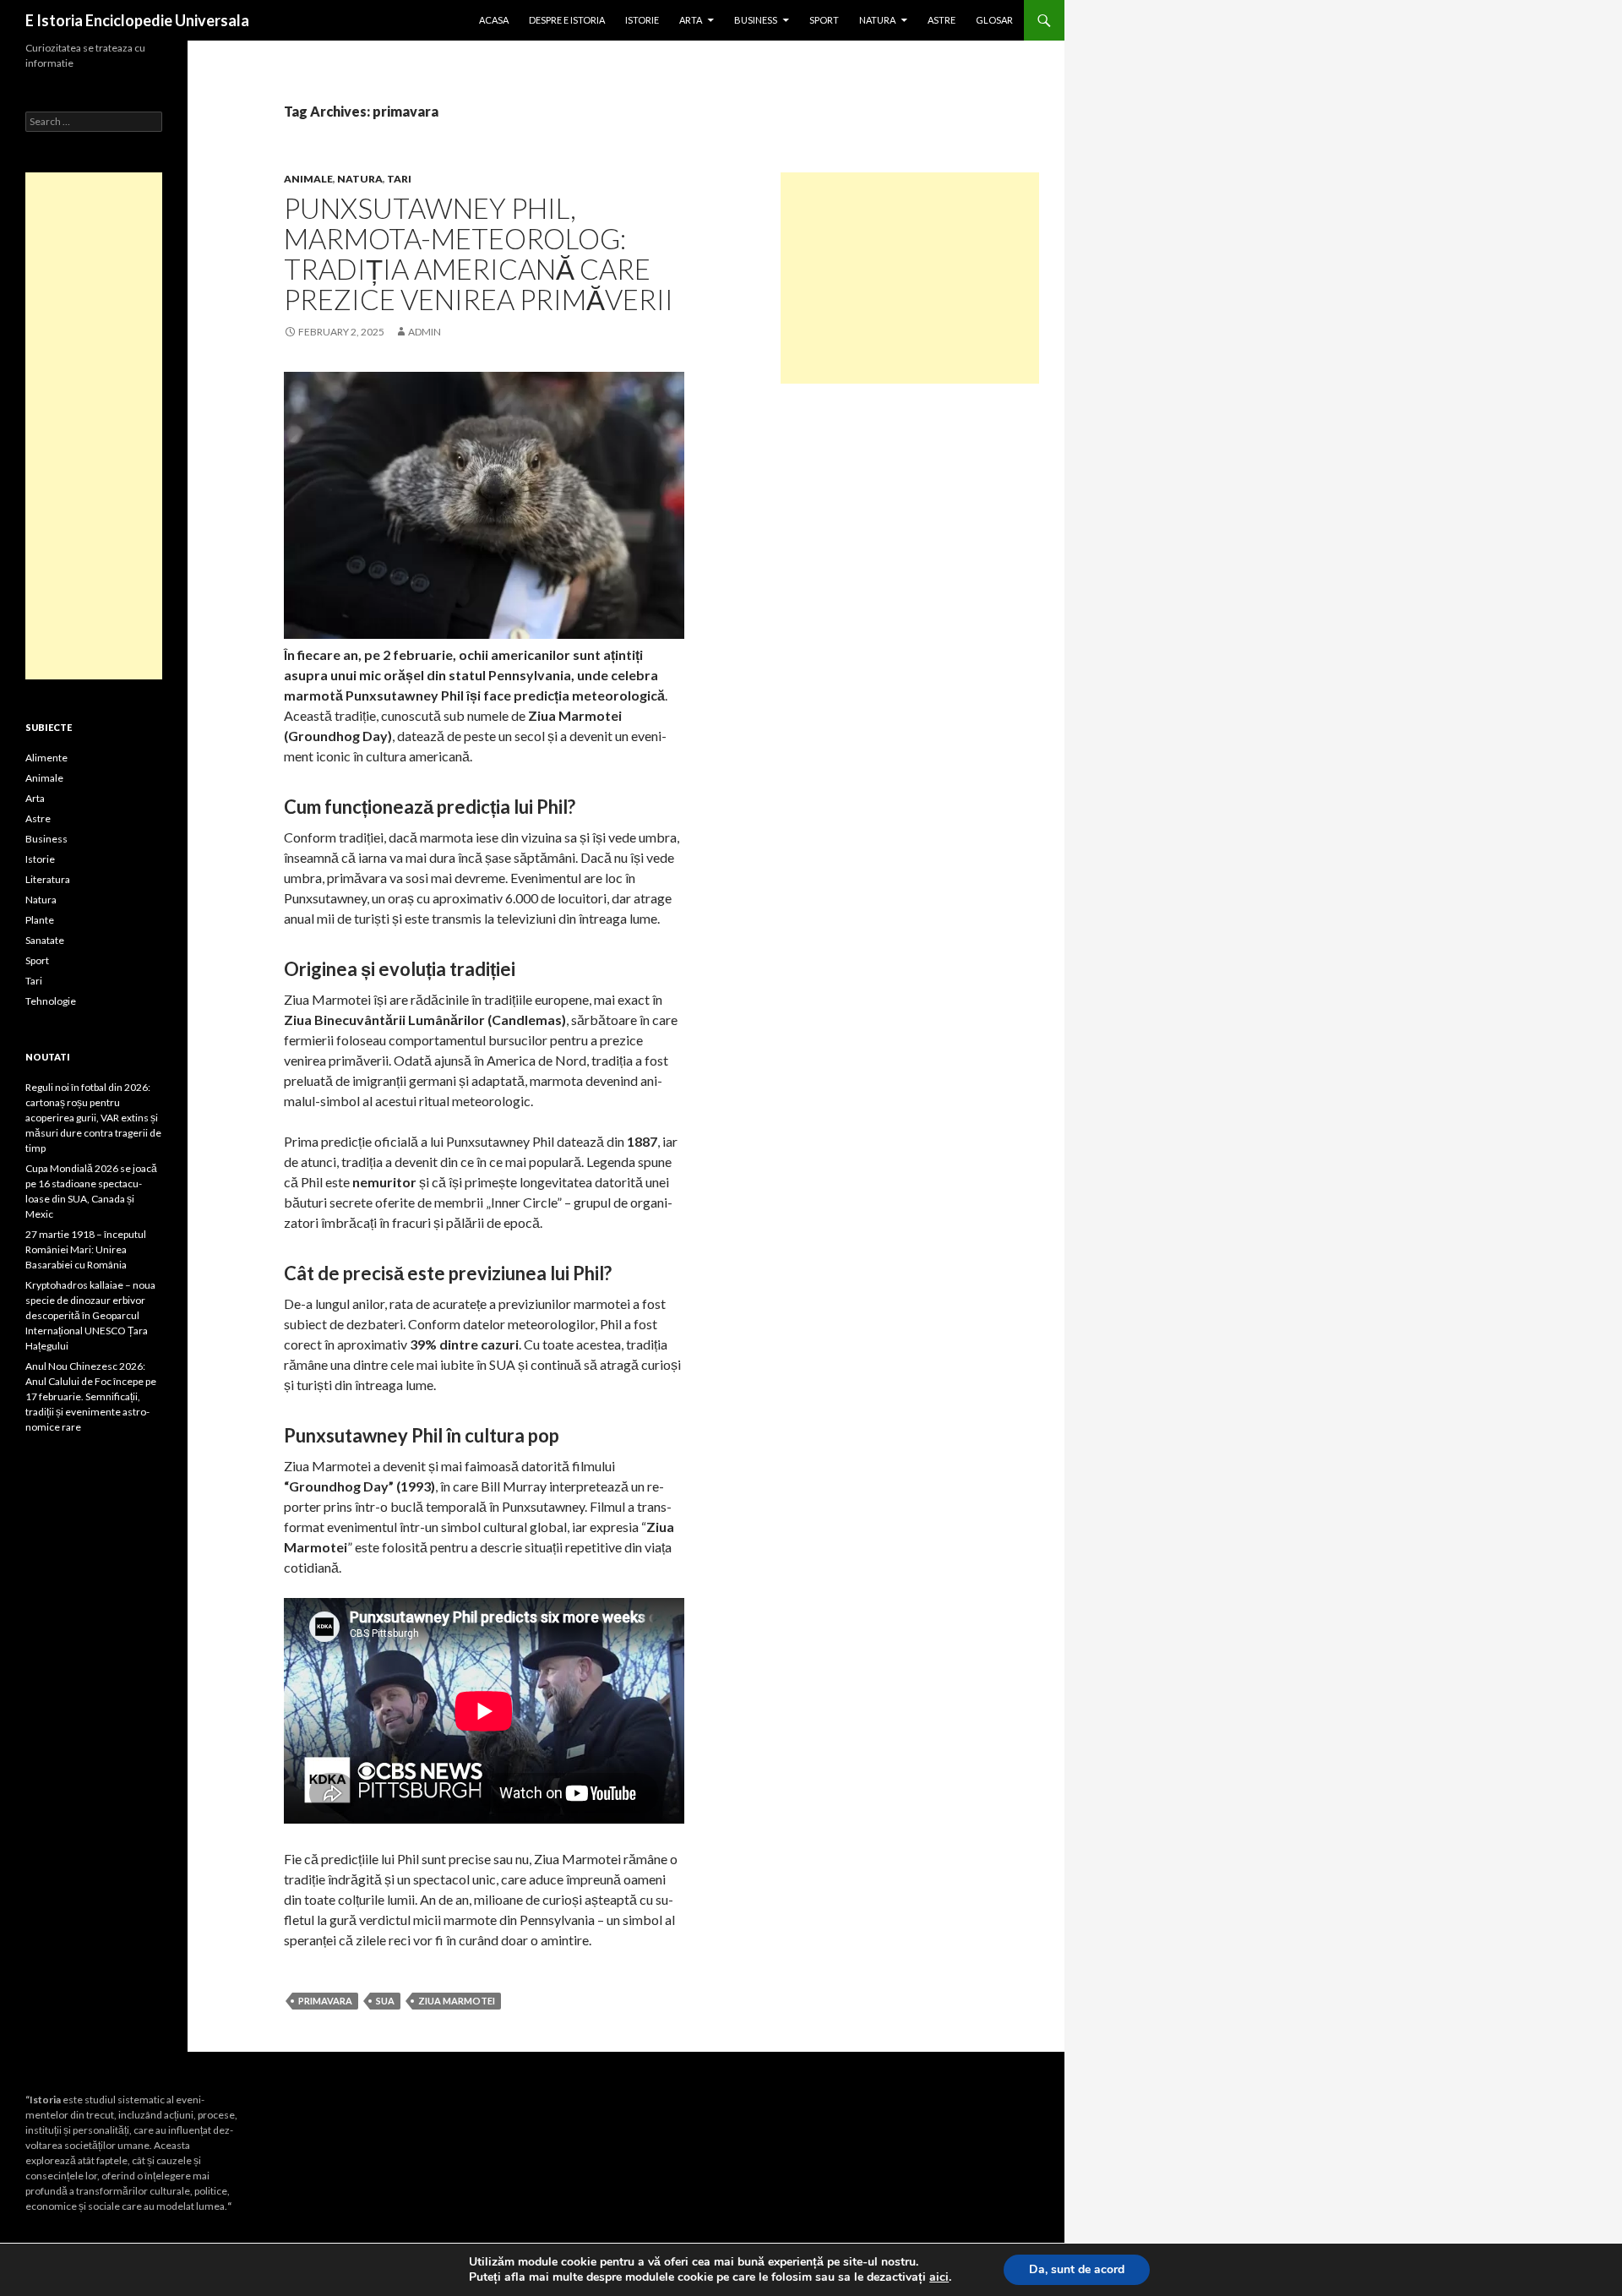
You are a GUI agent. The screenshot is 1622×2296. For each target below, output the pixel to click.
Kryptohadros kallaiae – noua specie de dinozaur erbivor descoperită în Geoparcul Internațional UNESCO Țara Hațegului (90, 1315)
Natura (877, 20)
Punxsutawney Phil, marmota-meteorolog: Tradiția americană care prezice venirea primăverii (479, 254)
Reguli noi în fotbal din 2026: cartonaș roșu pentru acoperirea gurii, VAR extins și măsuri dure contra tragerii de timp (93, 1118)
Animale (308, 179)
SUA (385, 2001)
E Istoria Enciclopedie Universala (137, 20)
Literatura (48, 879)
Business (756, 20)
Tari (399, 179)
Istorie (642, 20)
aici (939, 2277)
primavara (325, 2001)
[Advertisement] (910, 278)
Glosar (994, 20)
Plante (40, 920)
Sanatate (45, 940)
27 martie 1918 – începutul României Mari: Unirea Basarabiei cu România (86, 1249)
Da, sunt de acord (1077, 2269)
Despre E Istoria (567, 20)
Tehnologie (51, 1001)
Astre (942, 20)
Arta (691, 20)
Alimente (46, 758)
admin (425, 332)
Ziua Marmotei (457, 2001)
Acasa (494, 20)
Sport (824, 20)
